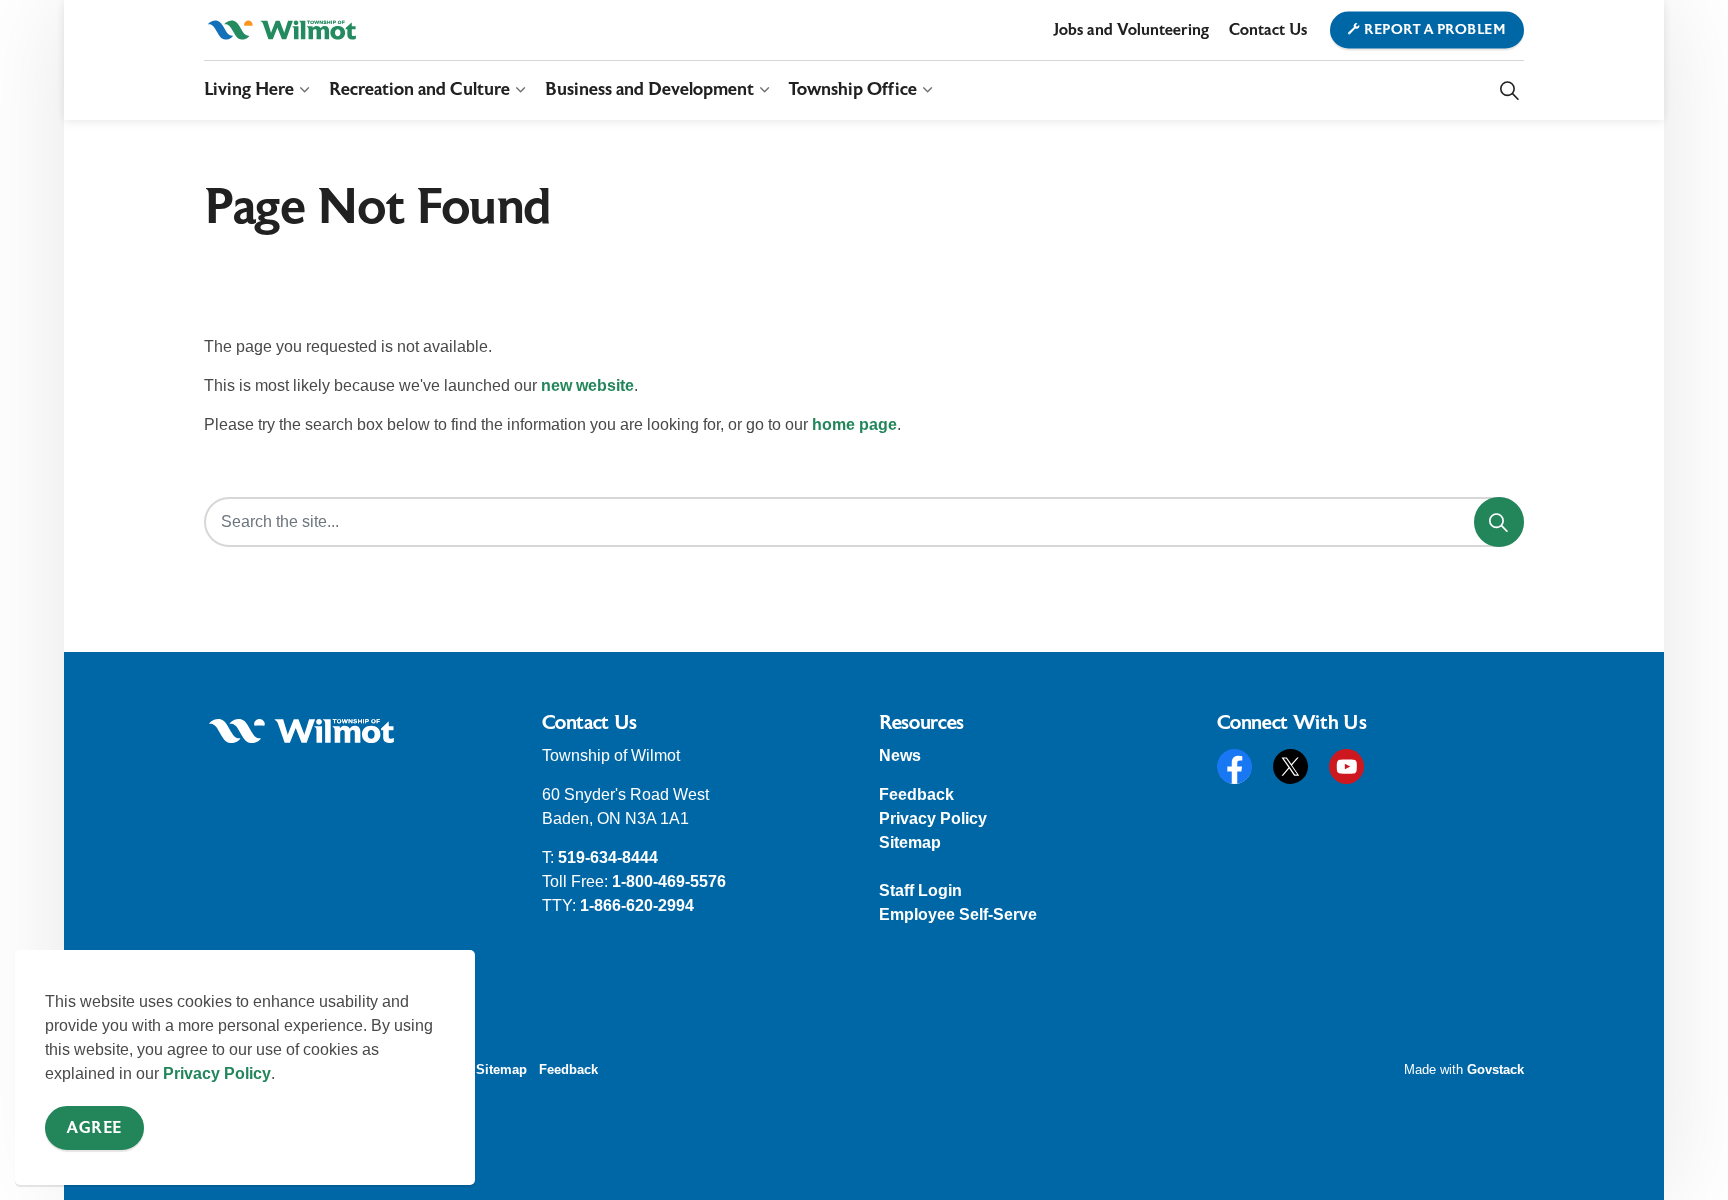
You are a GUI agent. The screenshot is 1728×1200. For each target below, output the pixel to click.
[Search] (1499, 522)
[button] (301, 731)
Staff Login (920, 890)
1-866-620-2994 (637, 905)
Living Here (249, 89)
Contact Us (1268, 30)
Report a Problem (1435, 30)
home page (854, 424)
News (900, 755)
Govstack (1495, 1069)
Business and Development (649, 89)
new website (587, 385)
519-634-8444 (608, 857)
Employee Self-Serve (958, 914)
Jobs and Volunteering (1131, 30)
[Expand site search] (1509, 90)
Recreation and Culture (419, 89)
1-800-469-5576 (669, 881)
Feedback (916, 794)
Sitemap (910, 842)
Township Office (853, 89)
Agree (94, 1128)
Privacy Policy (217, 1073)
